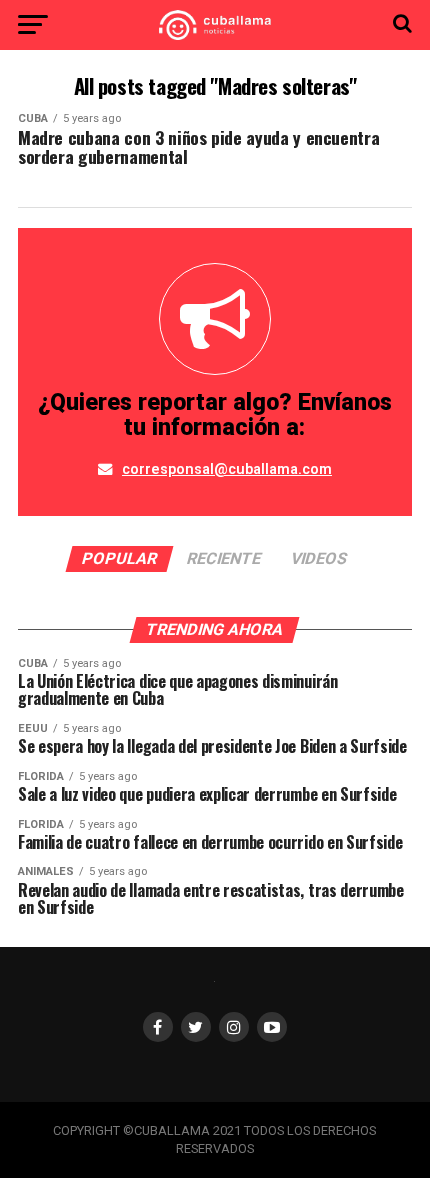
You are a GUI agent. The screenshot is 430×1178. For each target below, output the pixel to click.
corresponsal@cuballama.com (227, 469)
